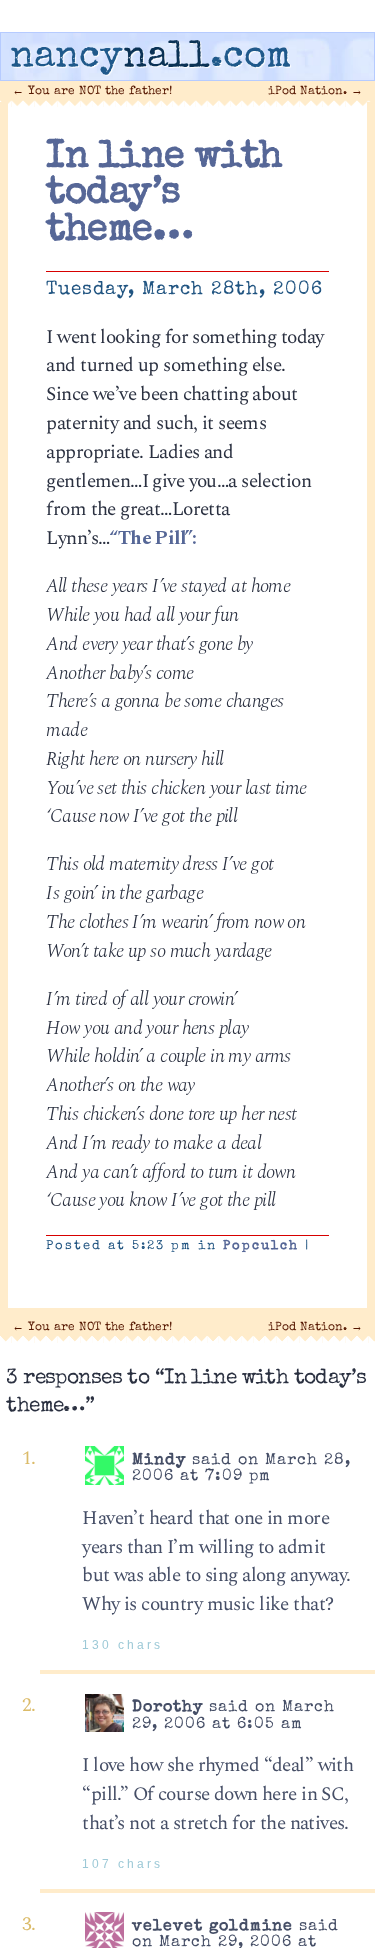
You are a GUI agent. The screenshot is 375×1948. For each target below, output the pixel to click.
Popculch (261, 1246)
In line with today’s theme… (163, 194)
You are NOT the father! (92, 91)
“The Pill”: (152, 538)
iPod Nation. (315, 91)
